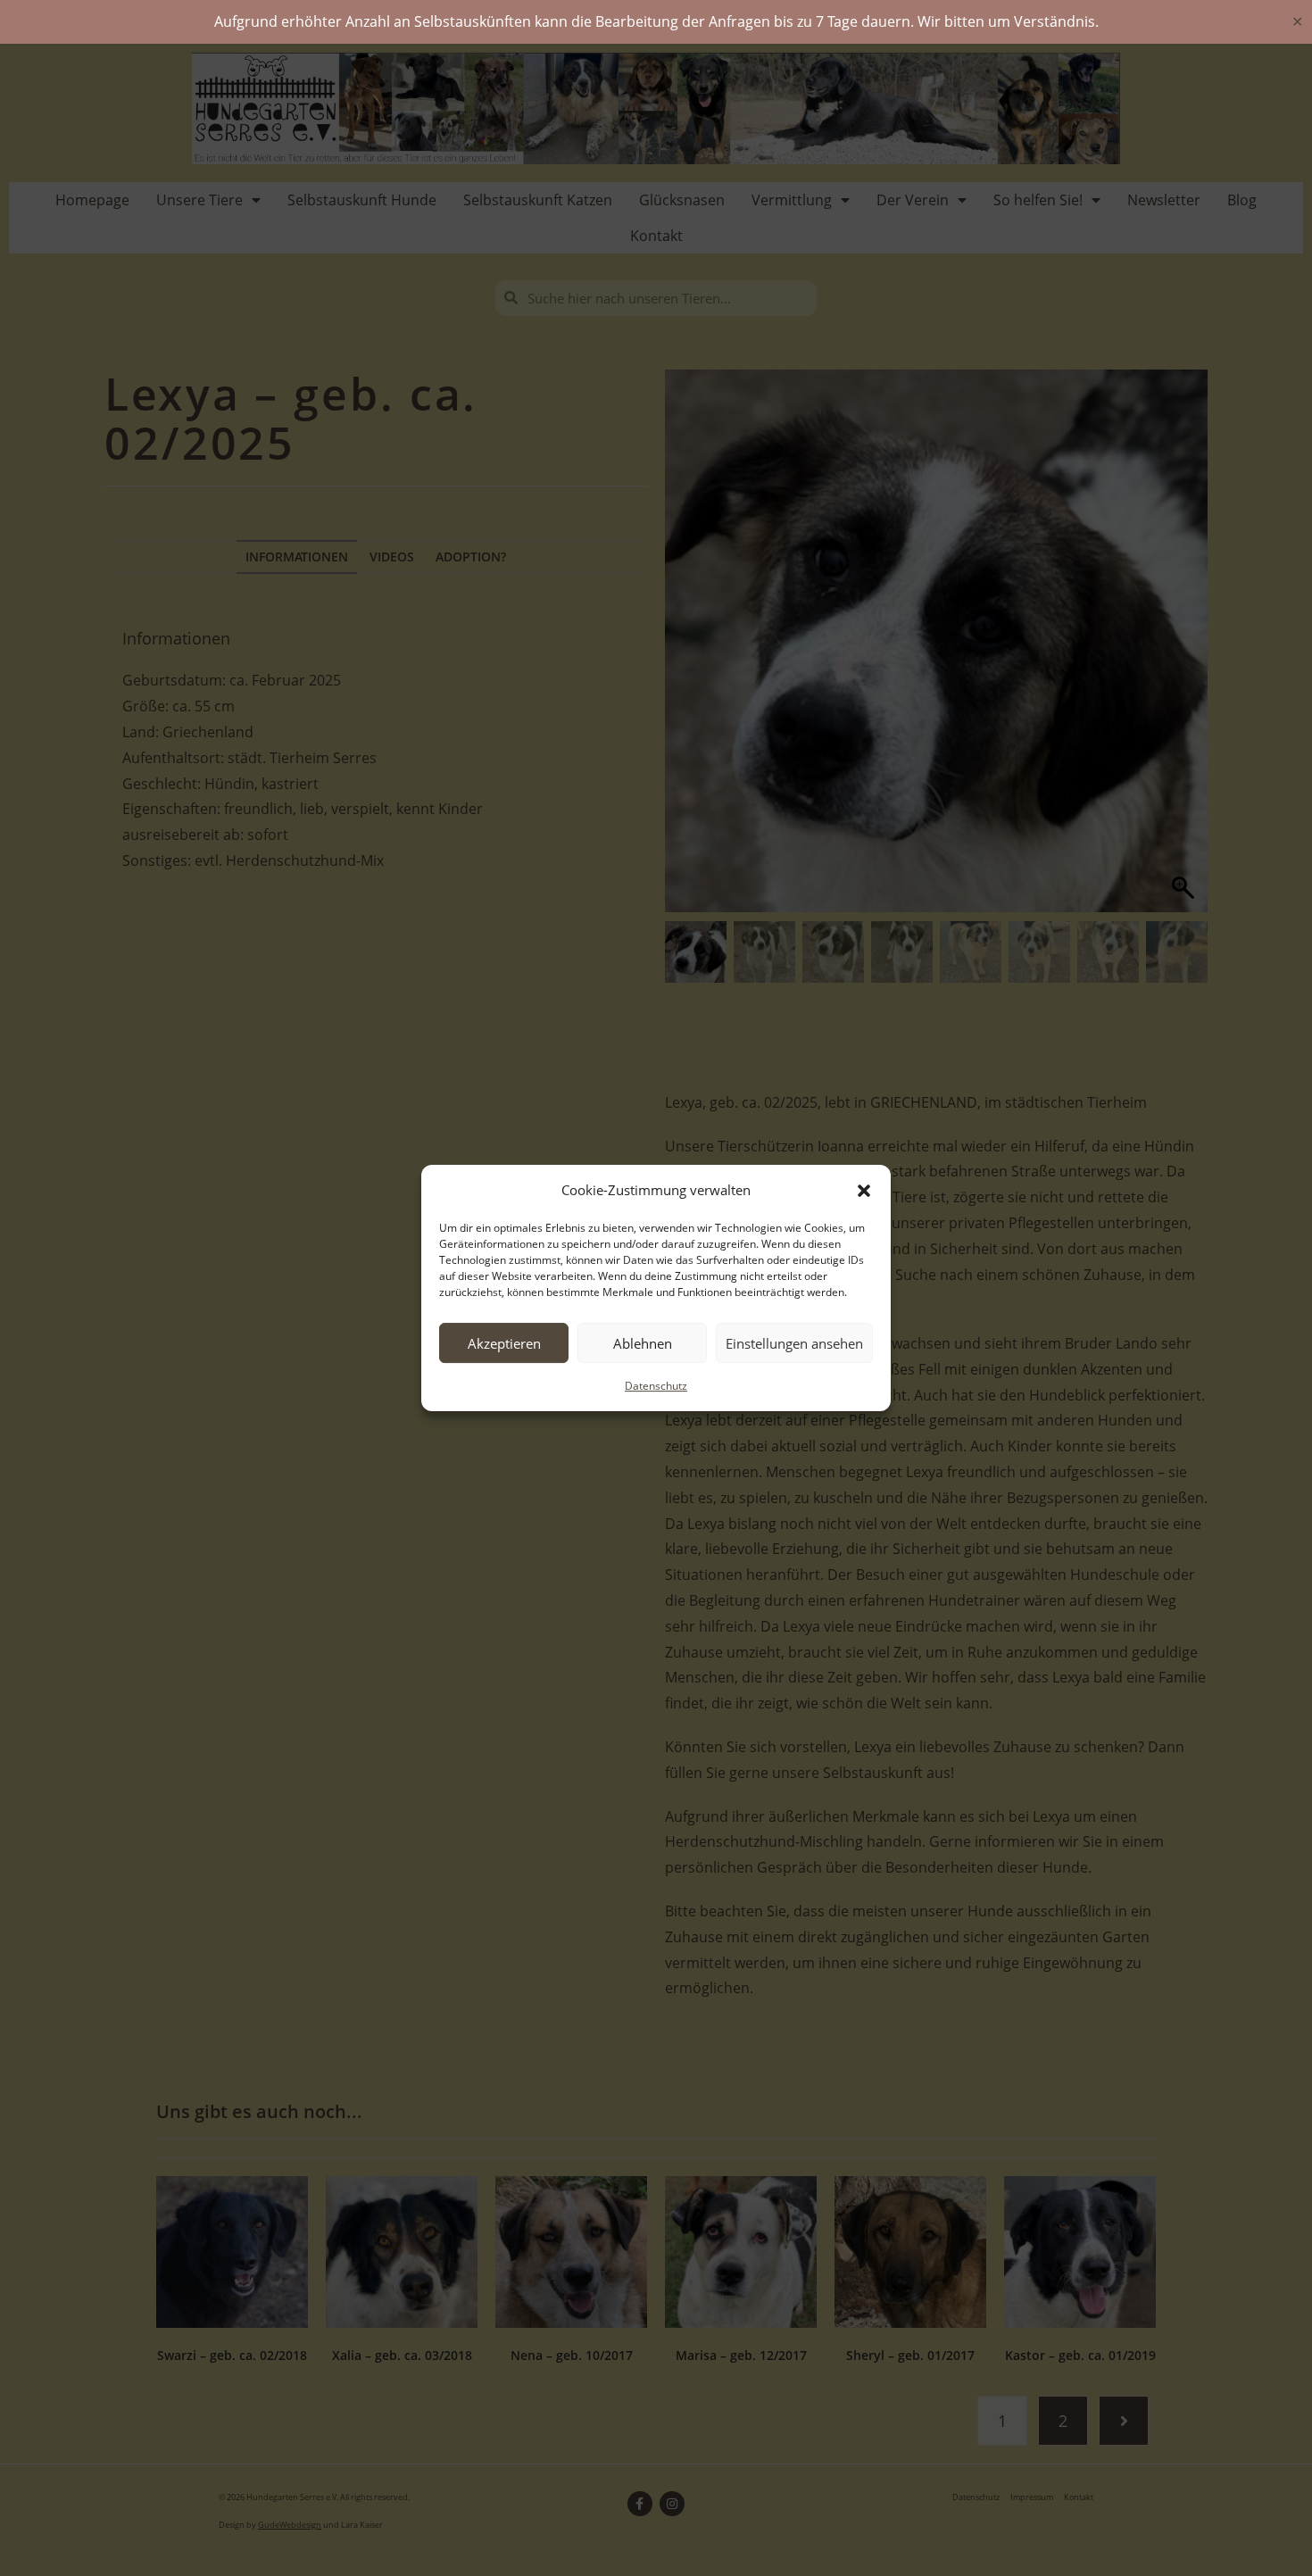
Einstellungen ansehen (794, 1343)
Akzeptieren (504, 1343)
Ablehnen (643, 1343)
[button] (864, 1191)
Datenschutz (656, 1386)
